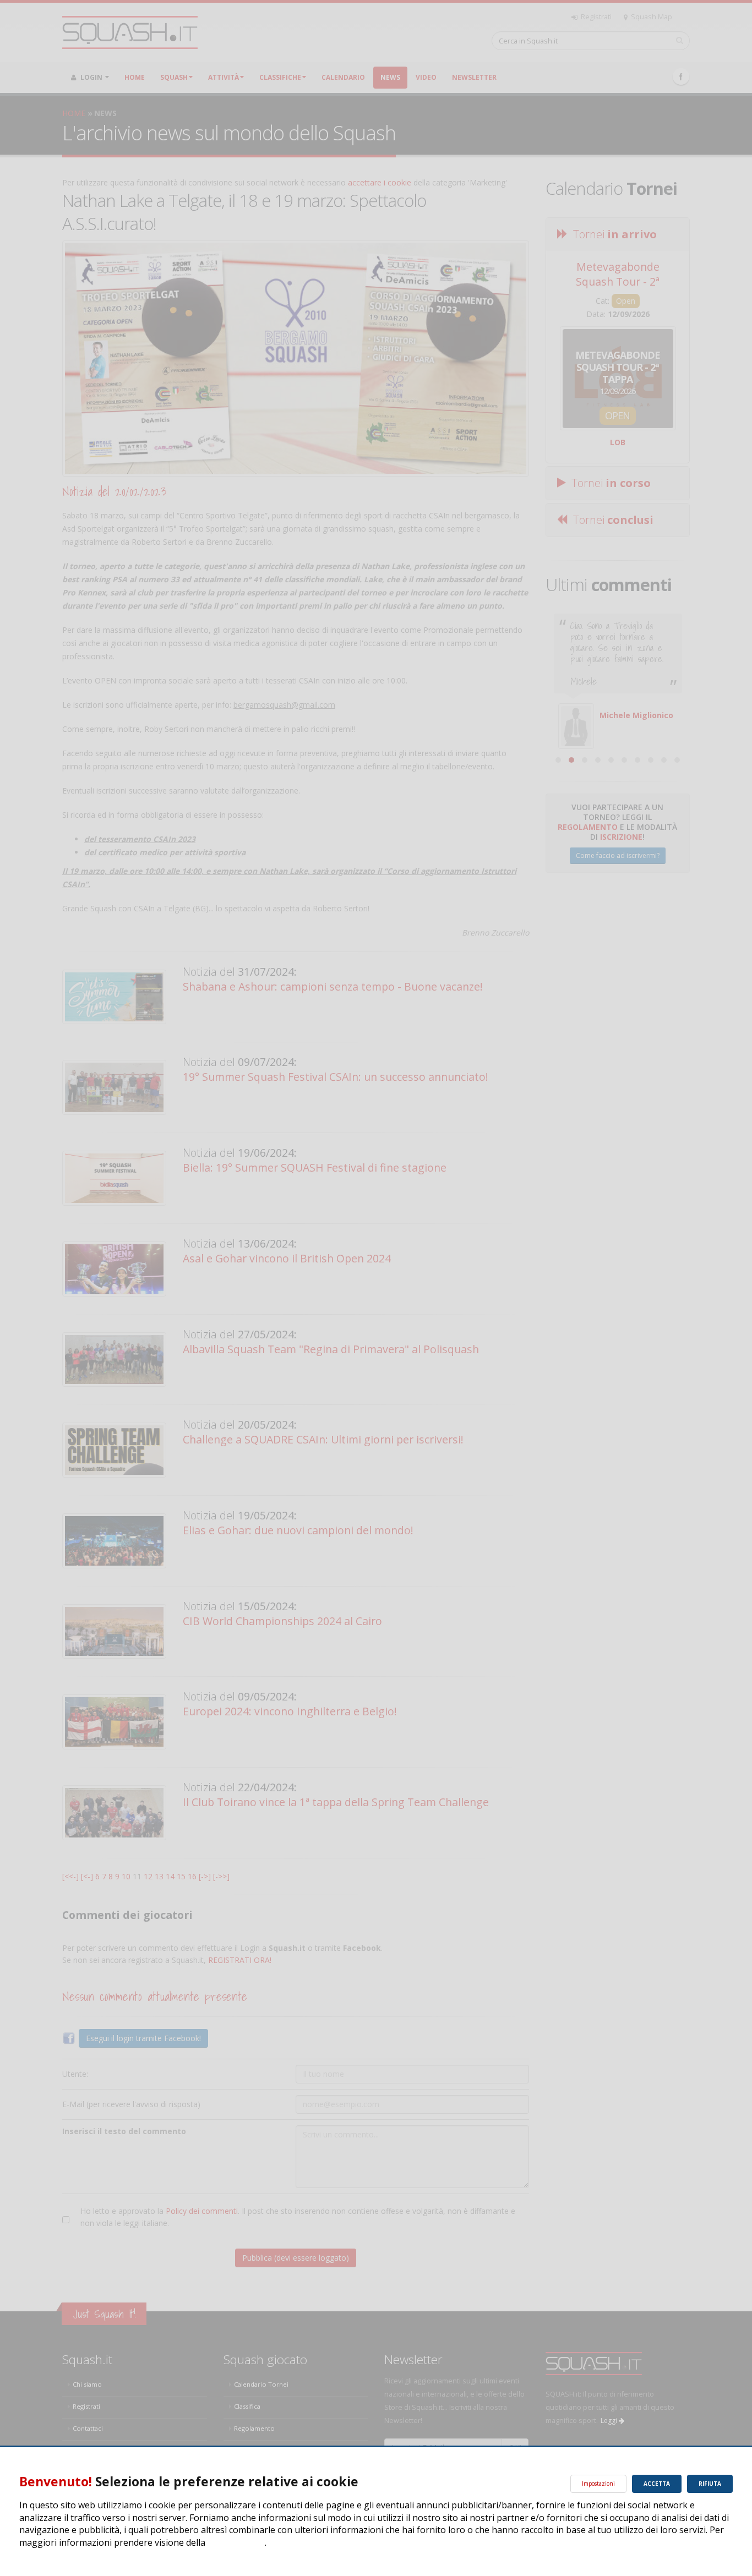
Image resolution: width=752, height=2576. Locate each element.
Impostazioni (598, 2484)
